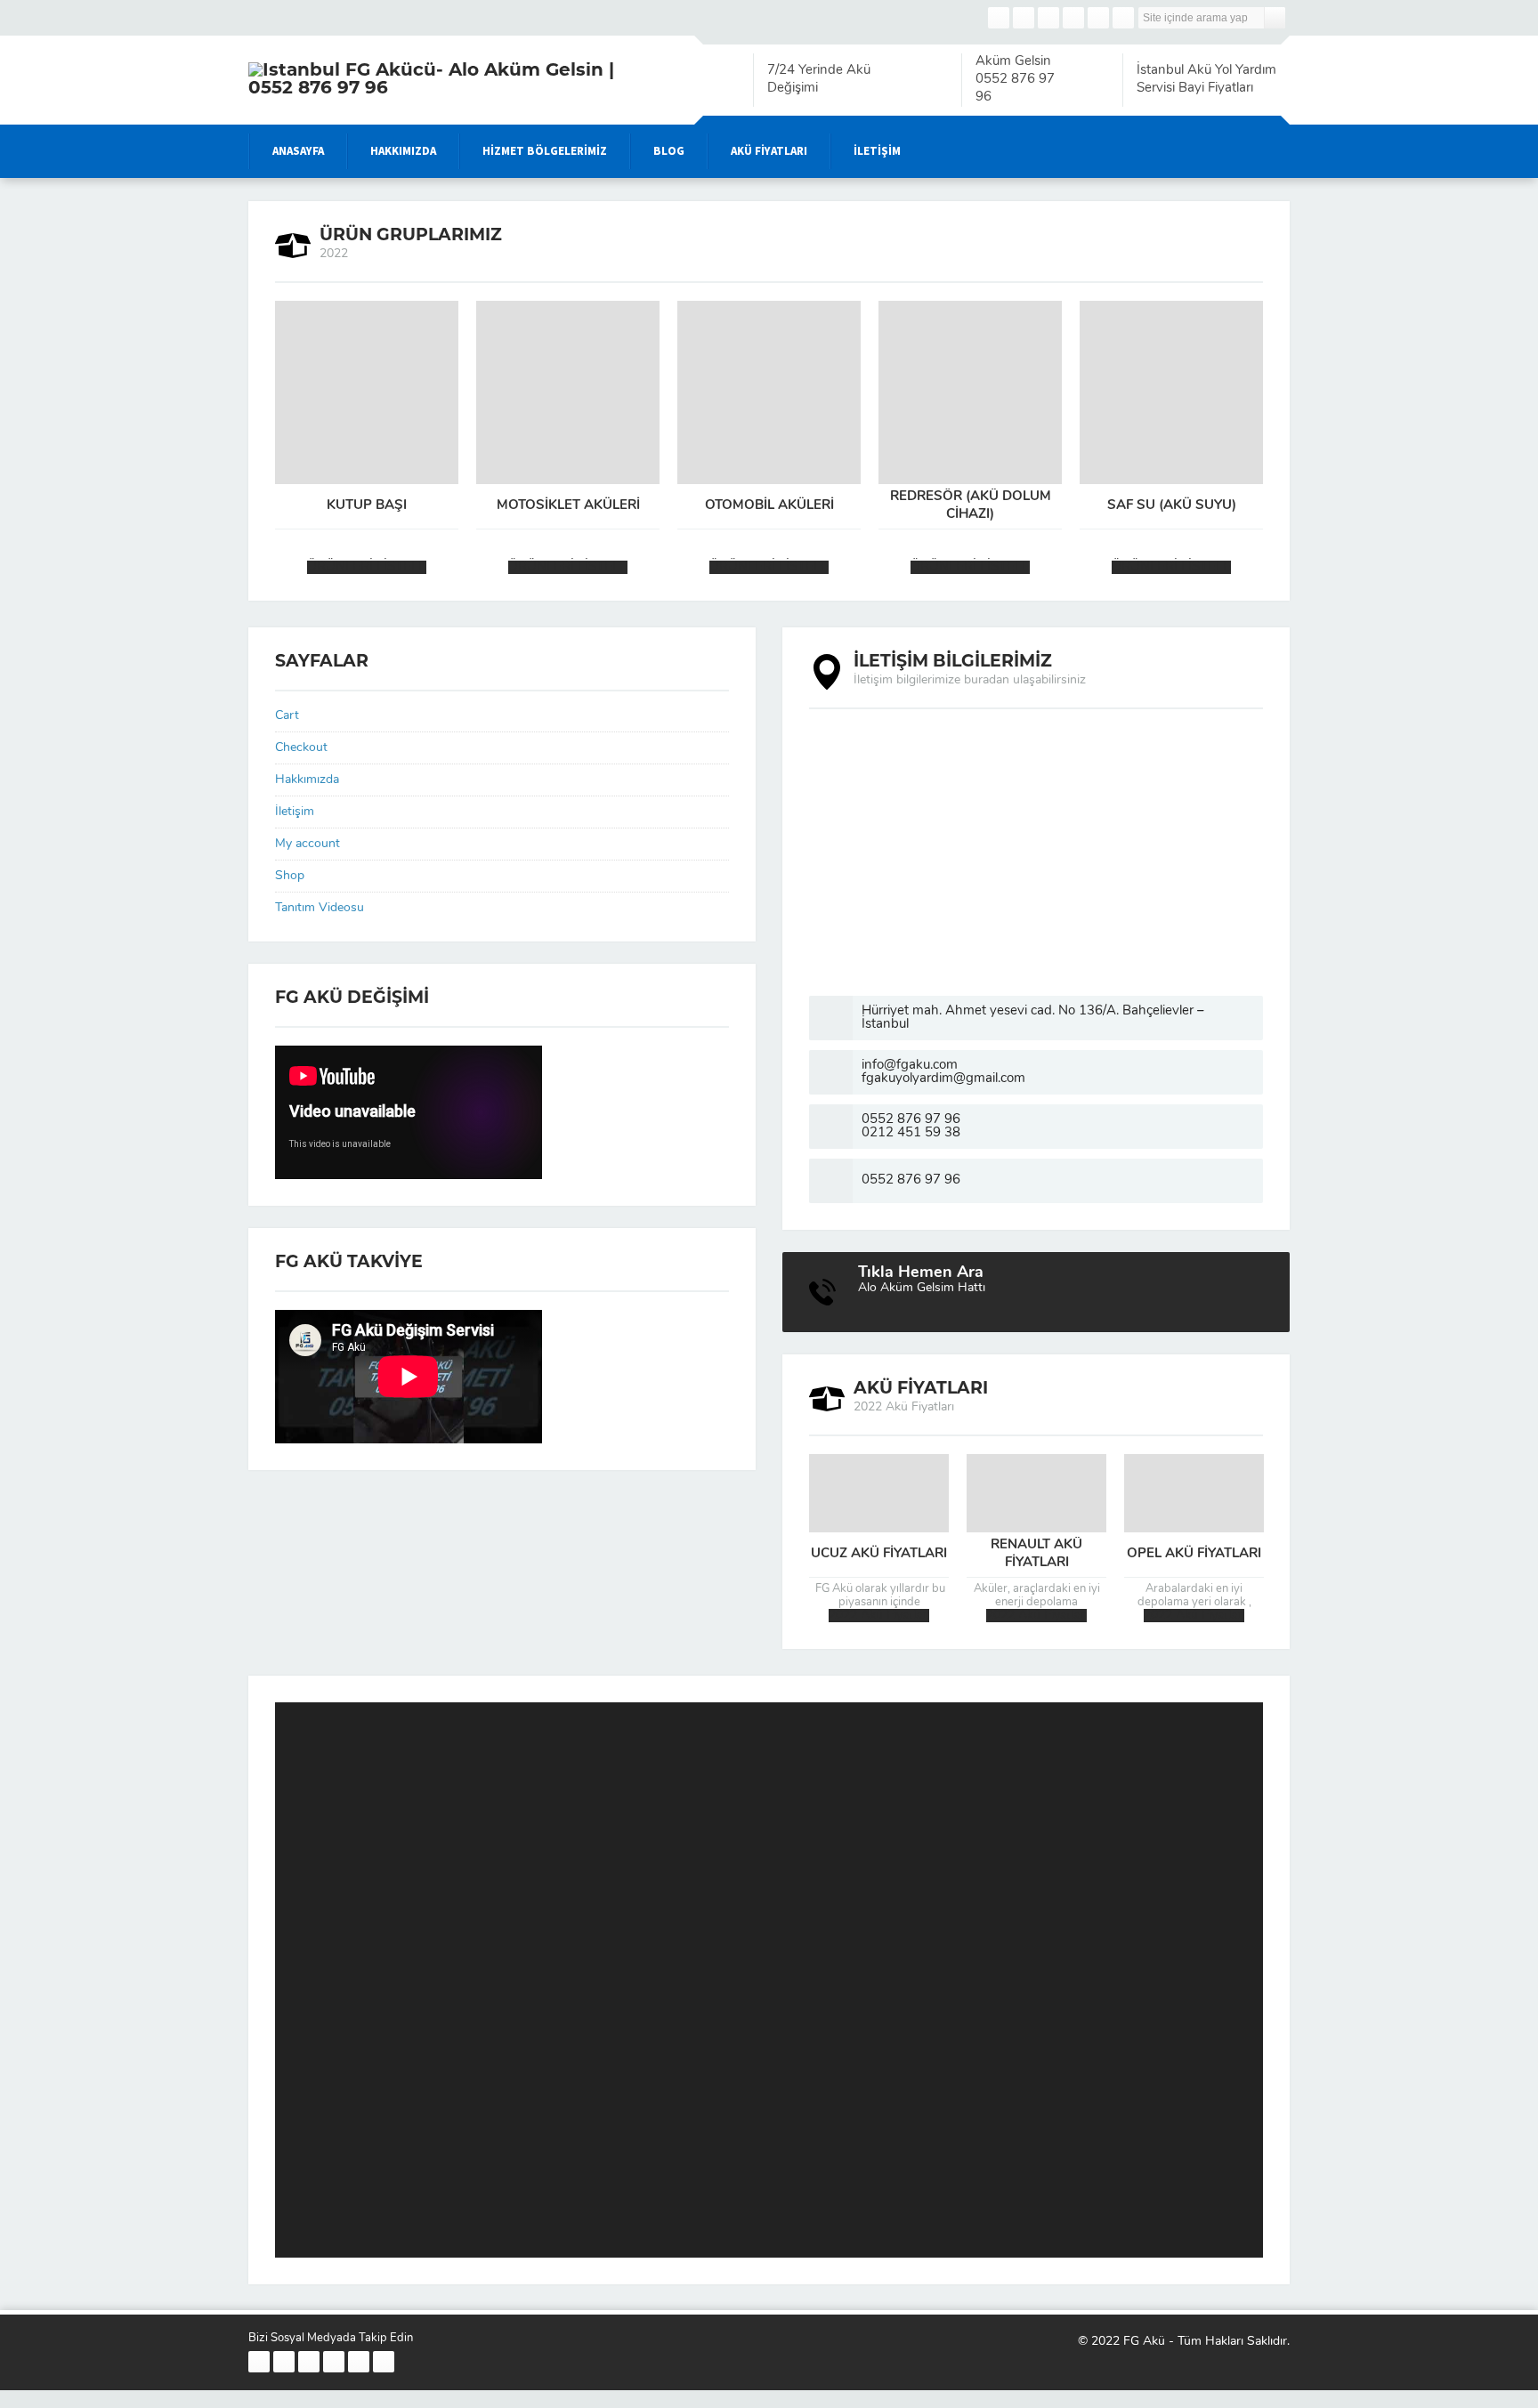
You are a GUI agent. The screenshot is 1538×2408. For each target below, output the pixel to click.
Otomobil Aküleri (769, 506)
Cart (287, 716)
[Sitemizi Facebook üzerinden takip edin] (999, 18)
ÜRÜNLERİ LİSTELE (367, 567)
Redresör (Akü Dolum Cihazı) (971, 506)
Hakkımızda (307, 780)
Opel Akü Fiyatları (1194, 1554)
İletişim (295, 812)
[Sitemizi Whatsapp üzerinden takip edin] (1123, 18)
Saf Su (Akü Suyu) (1172, 506)
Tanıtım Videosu (320, 908)
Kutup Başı (367, 506)
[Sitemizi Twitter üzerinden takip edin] (1024, 18)
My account (308, 844)
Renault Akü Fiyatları (1036, 1554)
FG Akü (1144, 2342)
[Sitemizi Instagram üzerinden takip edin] (1048, 18)
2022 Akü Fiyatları (879, 1616)
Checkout (301, 748)
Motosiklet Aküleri (568, 506)
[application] (769, 1980)
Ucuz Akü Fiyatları (879, 1554)
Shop (290, 876)
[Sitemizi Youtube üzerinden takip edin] (1073, 18)
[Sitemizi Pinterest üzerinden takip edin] (1098, 18)
